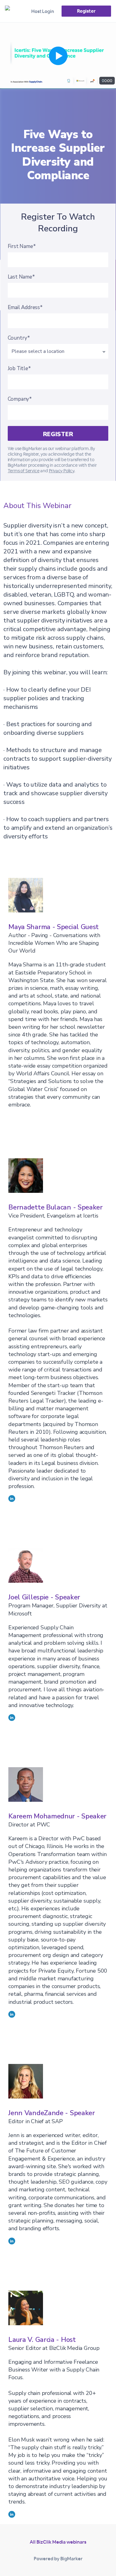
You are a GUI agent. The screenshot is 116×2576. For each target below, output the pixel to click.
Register (86, 11)
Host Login (43, 11)
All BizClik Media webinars (58, 2542)
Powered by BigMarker (58, 2559)
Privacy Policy (62, 471)
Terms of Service (24, 471)
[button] (58, 56)
